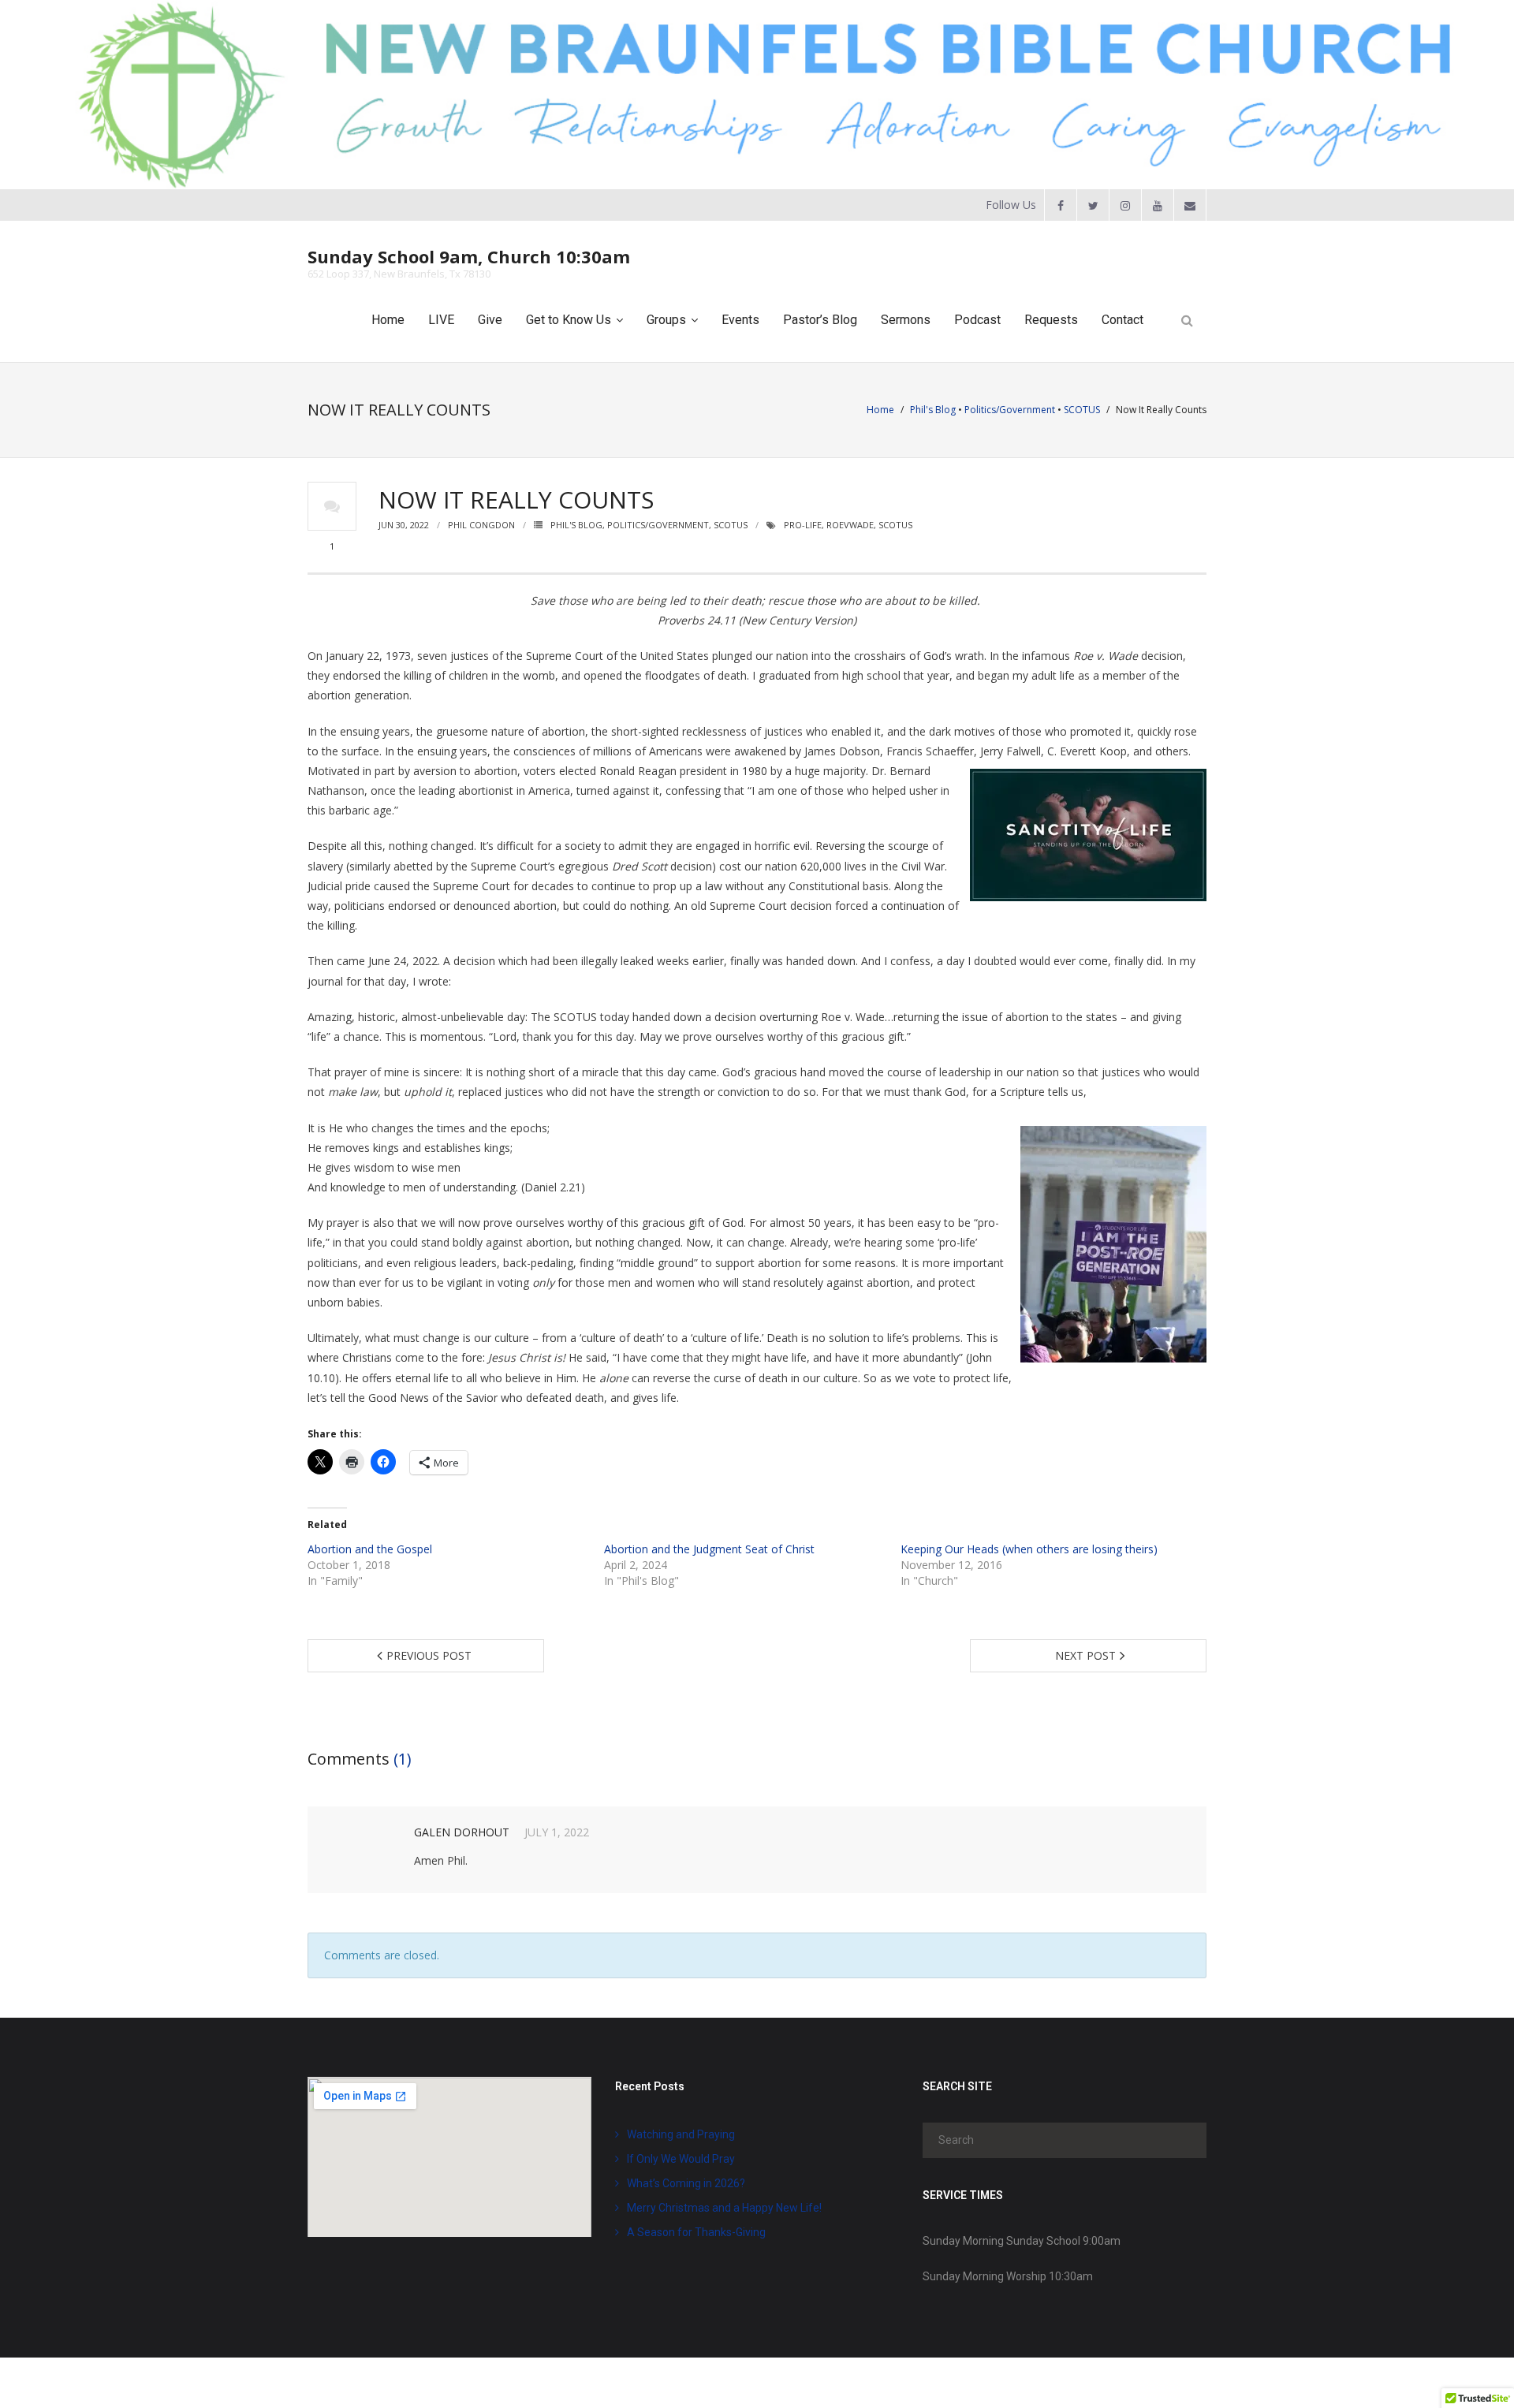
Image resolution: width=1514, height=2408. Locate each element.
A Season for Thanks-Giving (696, 2232)
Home (880, 410)
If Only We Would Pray (681, 2159)
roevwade (850, 525)
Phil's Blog (933, 410)
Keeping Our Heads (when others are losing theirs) (1029, 1549)
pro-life (803, 525)
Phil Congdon (481, 525)
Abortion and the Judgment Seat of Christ (709, 1549)
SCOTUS (1082, 410)
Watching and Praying (681, 2134)
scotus (895, 525)
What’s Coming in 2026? (686, 2183)
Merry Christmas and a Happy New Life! (724, 2208)
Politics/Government (1010, 410)
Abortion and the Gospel (370, 1549)
